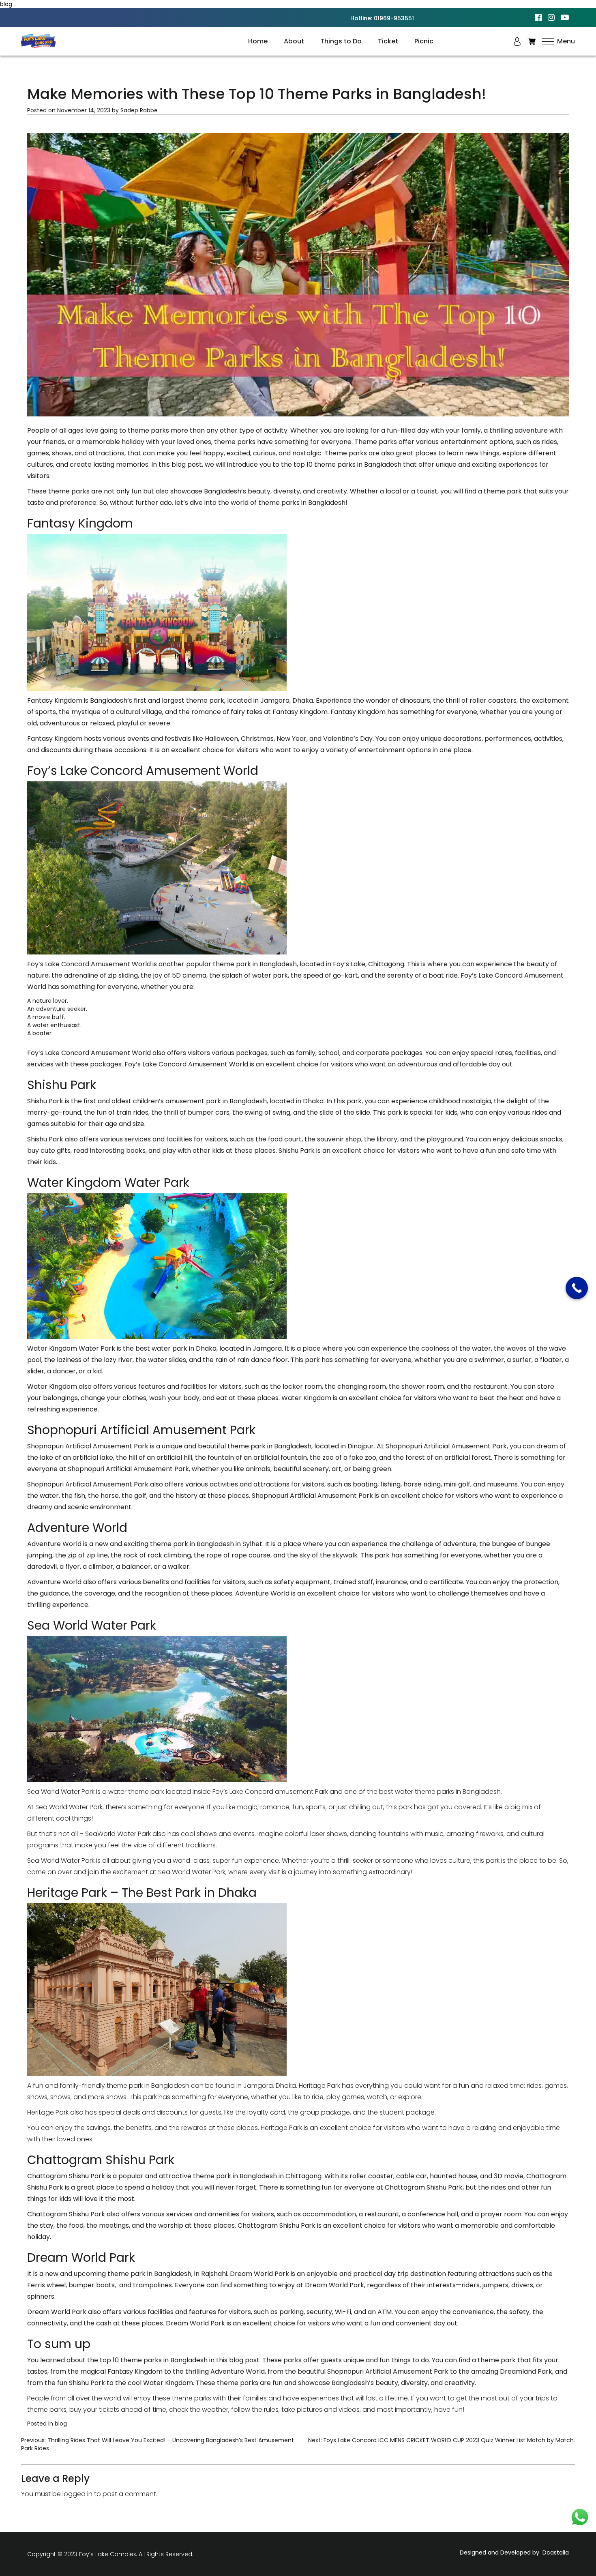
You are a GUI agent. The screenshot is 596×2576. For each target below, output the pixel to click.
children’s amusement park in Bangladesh (200, 1101)
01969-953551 (394, 18)
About (294, 41)
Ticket (388, 41)
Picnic (424, 41)
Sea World (51, 1807)
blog (61, 2424)
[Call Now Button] (577, 1288)
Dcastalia (556, 2552)
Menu (565, 41)
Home (258, 41)
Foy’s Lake (349, 964)
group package (325, 2112)
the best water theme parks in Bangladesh (434, 1792)
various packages (240, 1053)
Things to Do (341, 41)
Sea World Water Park (61, 1861)
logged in (77, 2494)
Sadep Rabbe (139, 110)
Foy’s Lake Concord (492, 975)
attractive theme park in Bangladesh (218, 2176)
